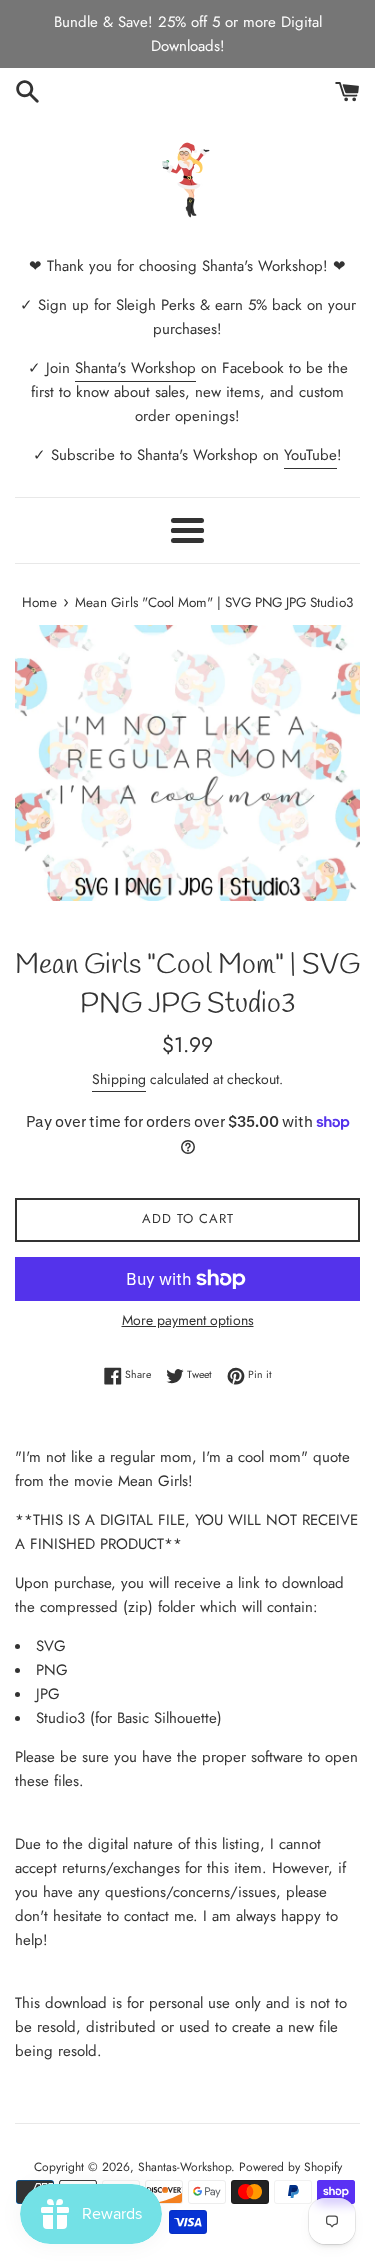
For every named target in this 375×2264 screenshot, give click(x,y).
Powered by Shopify (290, 2167)
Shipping (119, 1079)
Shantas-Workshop (184, 2167)
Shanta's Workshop (135, 368)
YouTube (310, 455)
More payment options (188, 1320)
